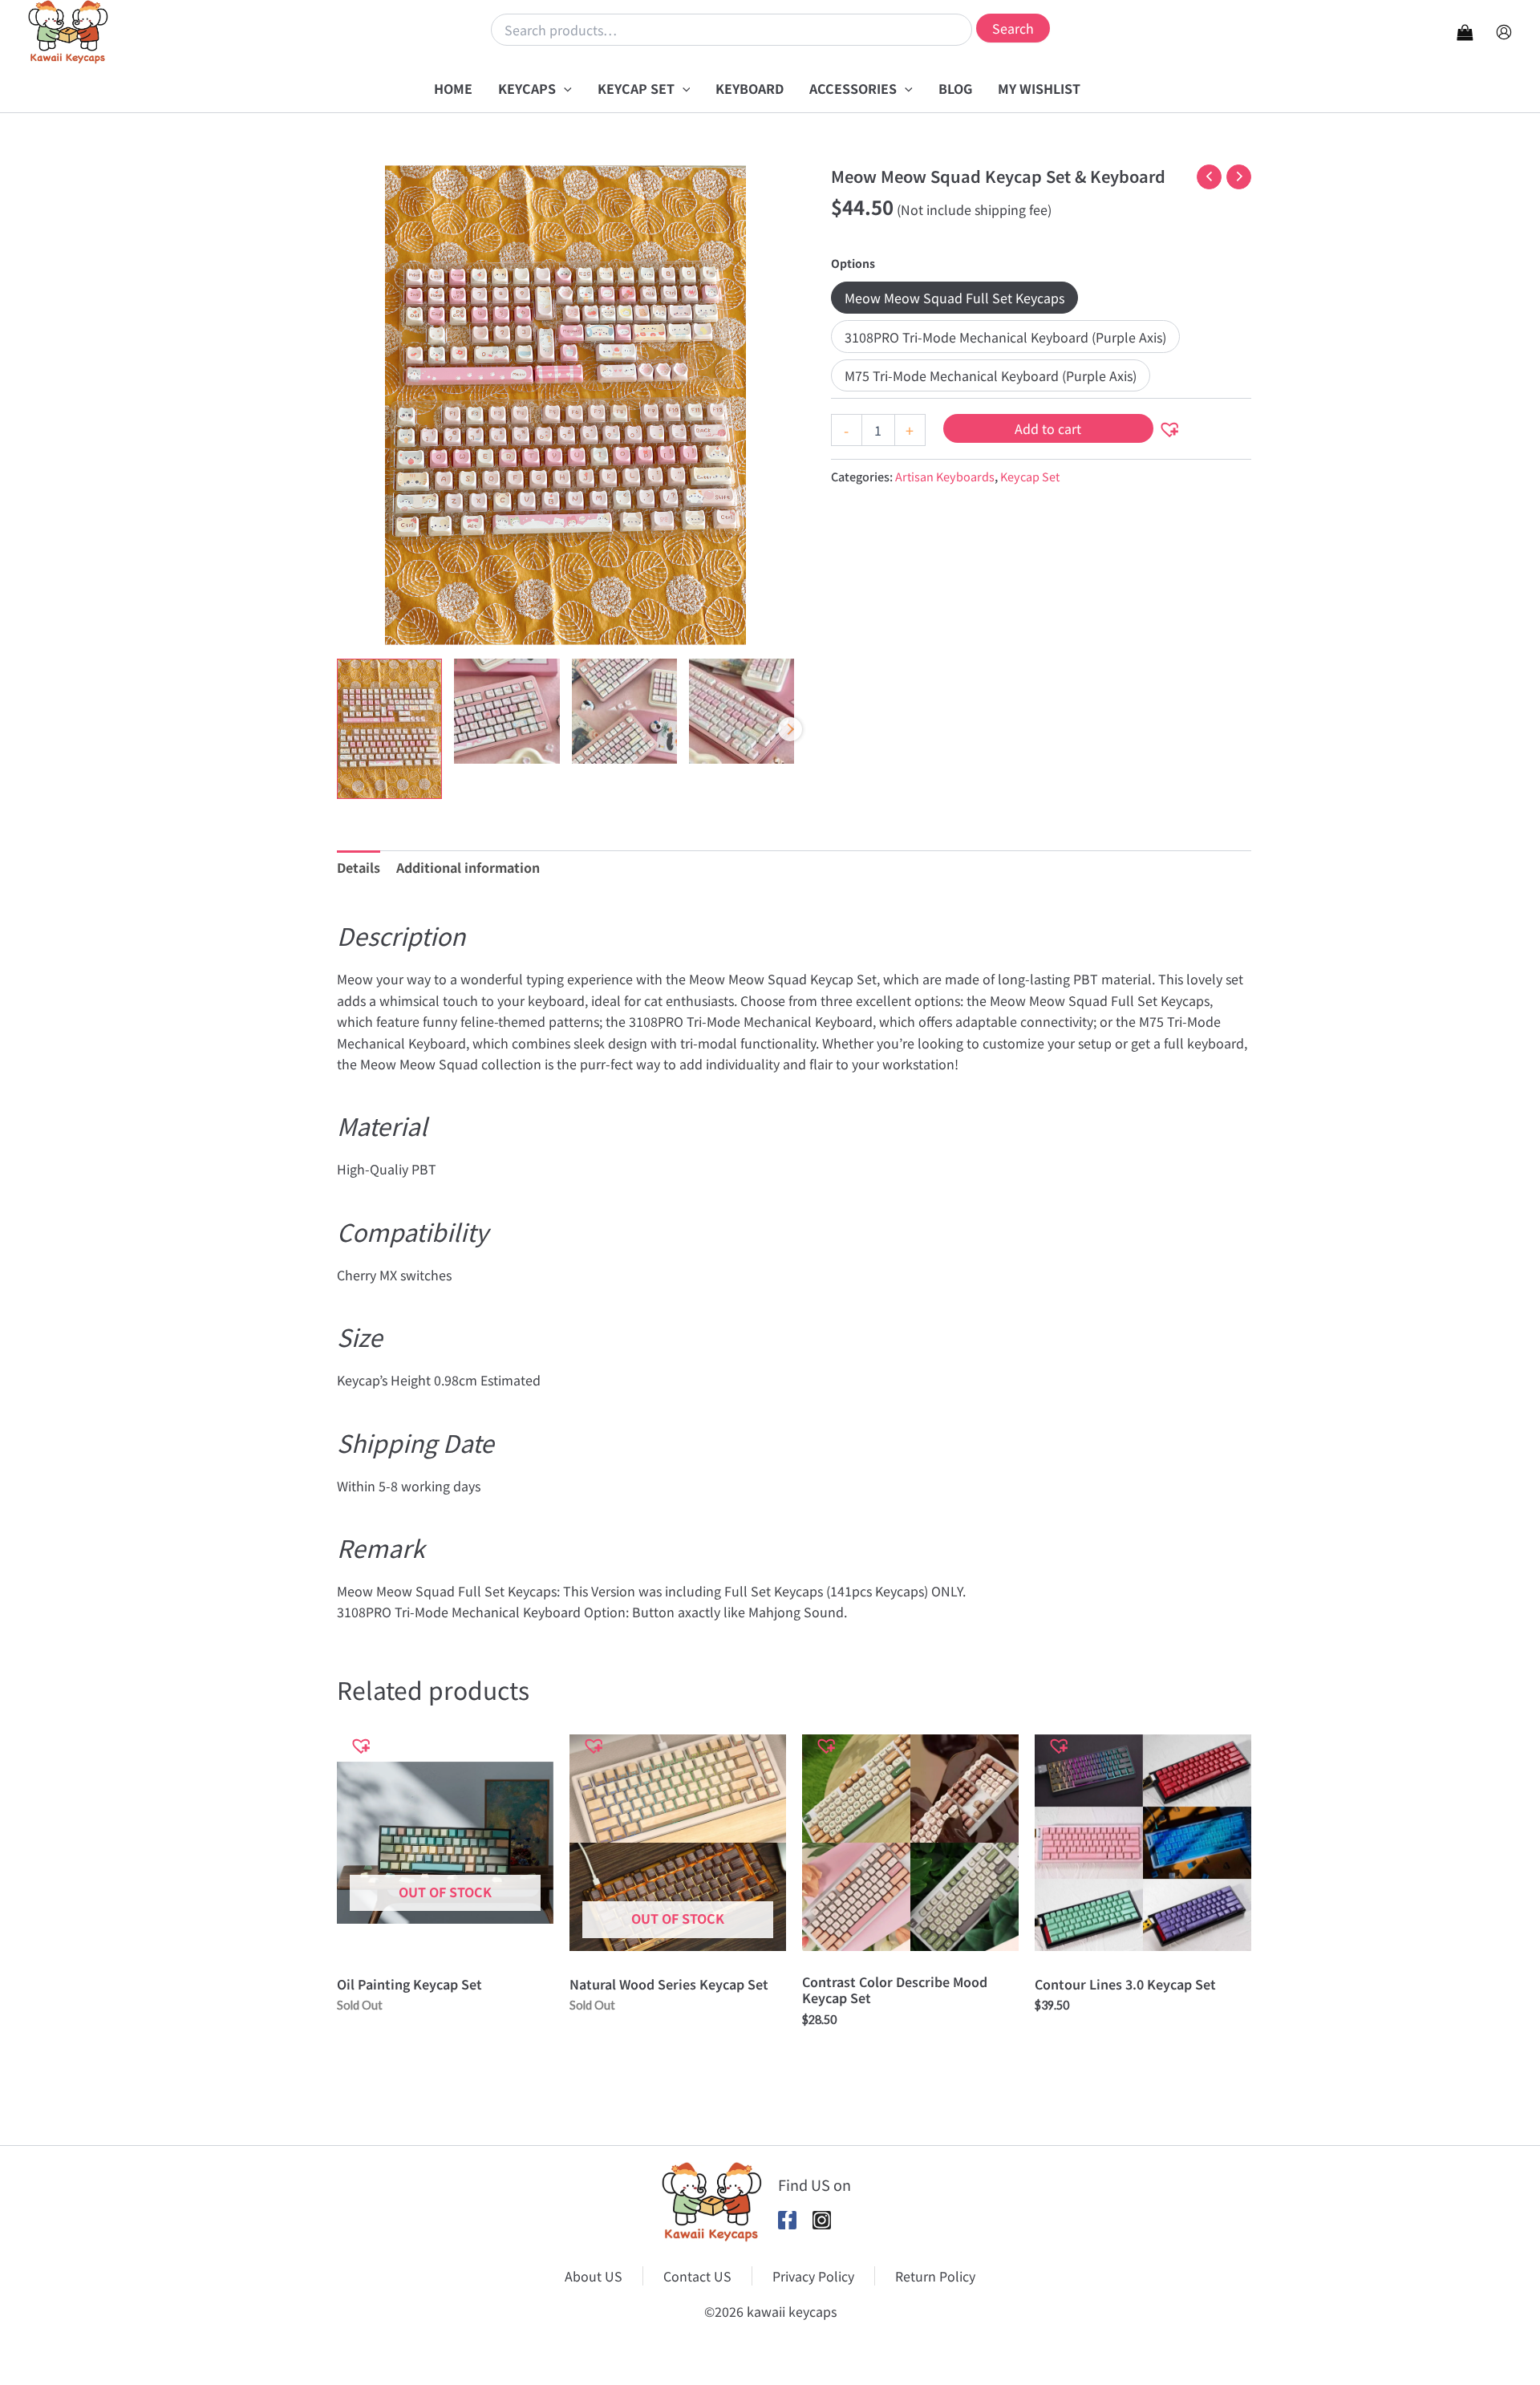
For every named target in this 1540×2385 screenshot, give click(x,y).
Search (1013, 28)
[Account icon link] (1504, 32)
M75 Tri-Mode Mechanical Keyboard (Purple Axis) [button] (991, 375)
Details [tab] (359, 867)
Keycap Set (1030, 476)
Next (790, 729)
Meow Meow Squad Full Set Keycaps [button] (954, 298)
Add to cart (1048, 428)
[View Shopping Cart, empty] (1465, 32)
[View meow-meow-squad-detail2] (742, 711)
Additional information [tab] (468, 867)
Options (853, 263)
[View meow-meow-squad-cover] (389, 729)
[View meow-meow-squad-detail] (507, 711)
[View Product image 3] (624, 711)
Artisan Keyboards (945, 476)
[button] (564, 88)
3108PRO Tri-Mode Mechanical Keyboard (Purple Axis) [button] (1005, 337)
